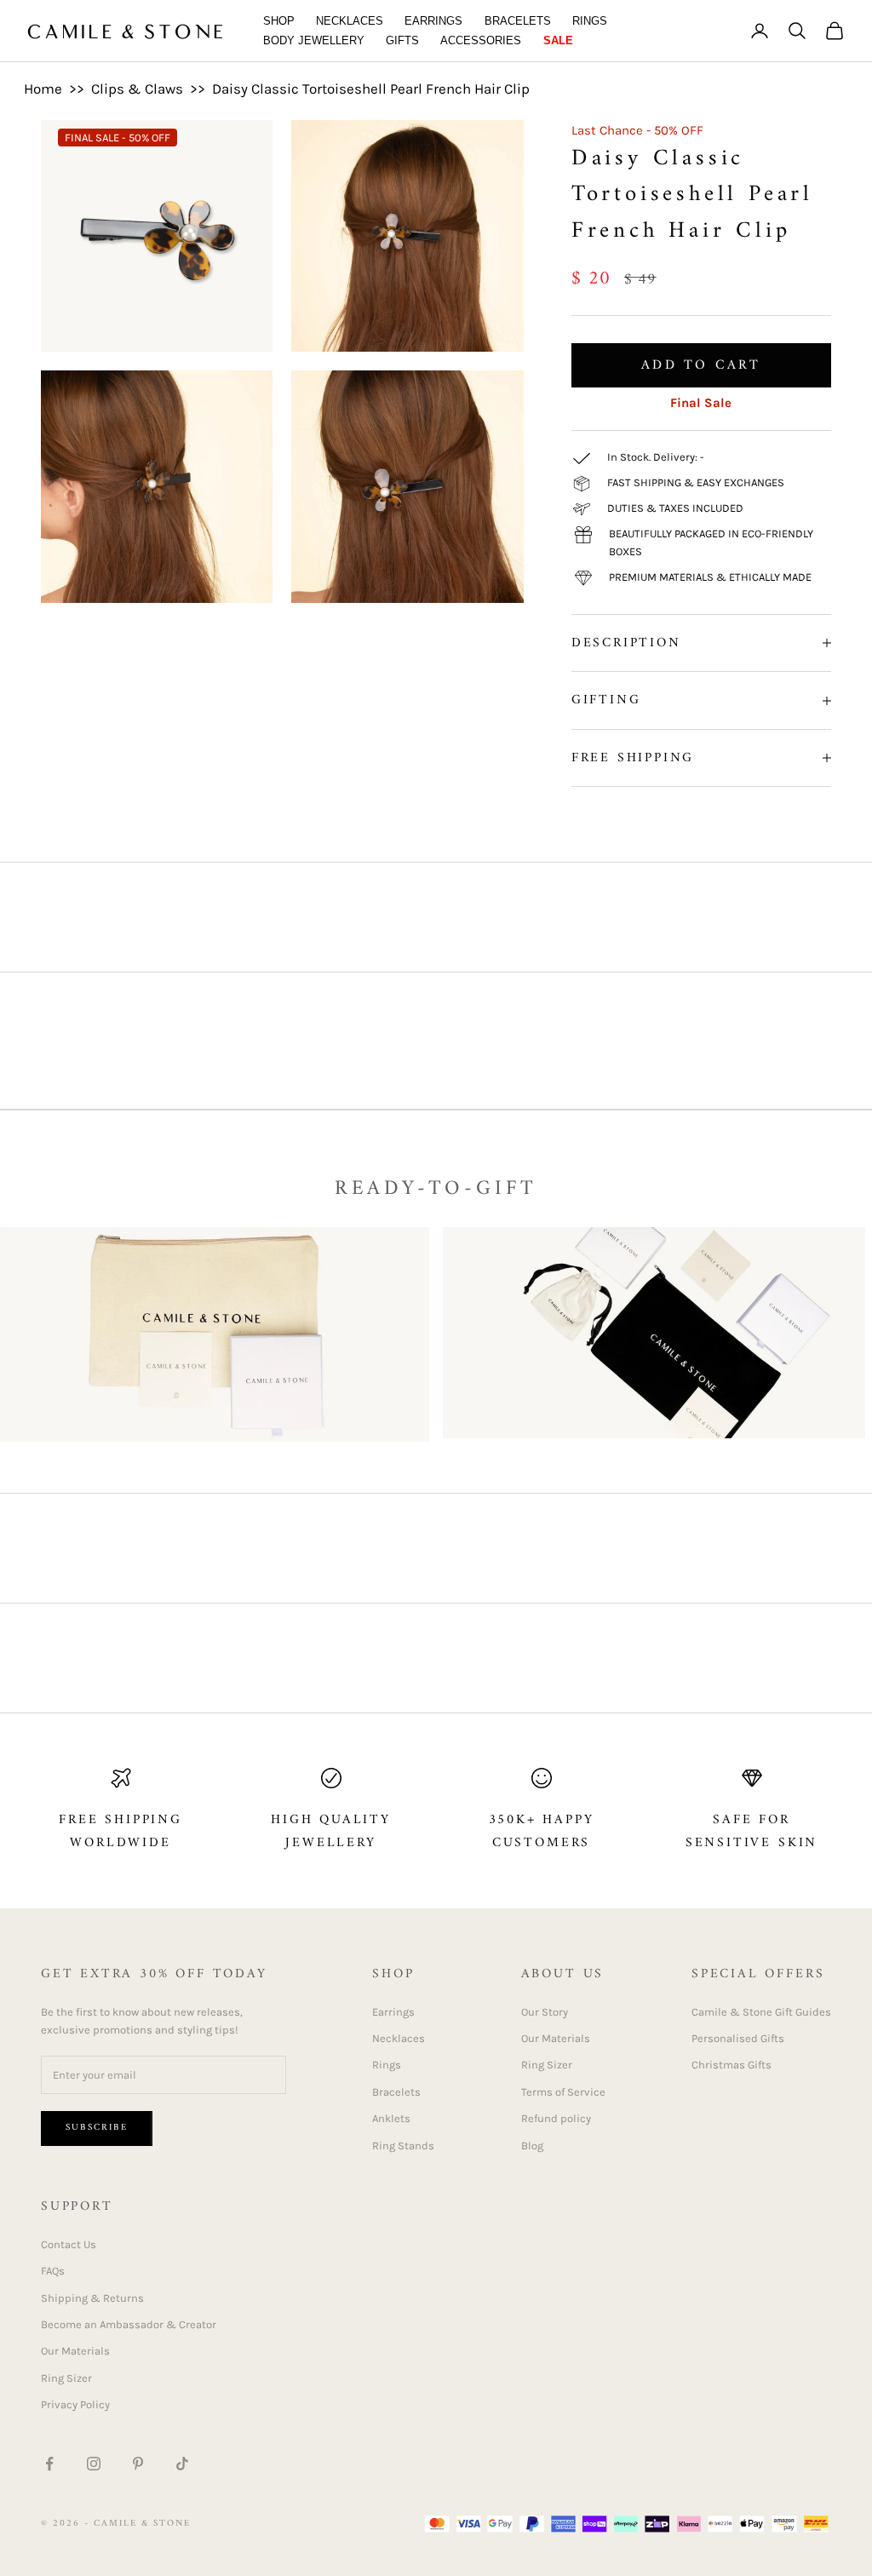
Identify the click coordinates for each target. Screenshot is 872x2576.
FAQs (53, 2271)
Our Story (545, 2012)
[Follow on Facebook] (49, 2464)
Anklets (391, 2118)
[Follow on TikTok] (182, 2464)
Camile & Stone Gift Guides (761, 2012)
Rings (590, 21)
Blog (532, 2146)
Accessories (481, 40)
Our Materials (556, 2038)
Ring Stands (403, 2146)
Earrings (433, 21)
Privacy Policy (75, 2404)
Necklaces (350, 21)
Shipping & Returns (92, 2298)
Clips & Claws (137, 89)
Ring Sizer (547, 2065)
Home (43, 89)
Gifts (402, 40)
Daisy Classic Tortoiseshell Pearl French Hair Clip (371, 89)
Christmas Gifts (731, 2065)
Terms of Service (563, 2092)
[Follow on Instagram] (94, 2464)
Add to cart (701, 365)
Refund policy (556, 2118)
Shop (279, 21)
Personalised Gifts (738, 2038)
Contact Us (69, 2244)
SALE (558, 40)
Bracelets (518, 21)
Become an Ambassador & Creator (129, 2324)
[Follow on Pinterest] (138, 2464)
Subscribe (97, 2128)
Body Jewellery (314, 40)
